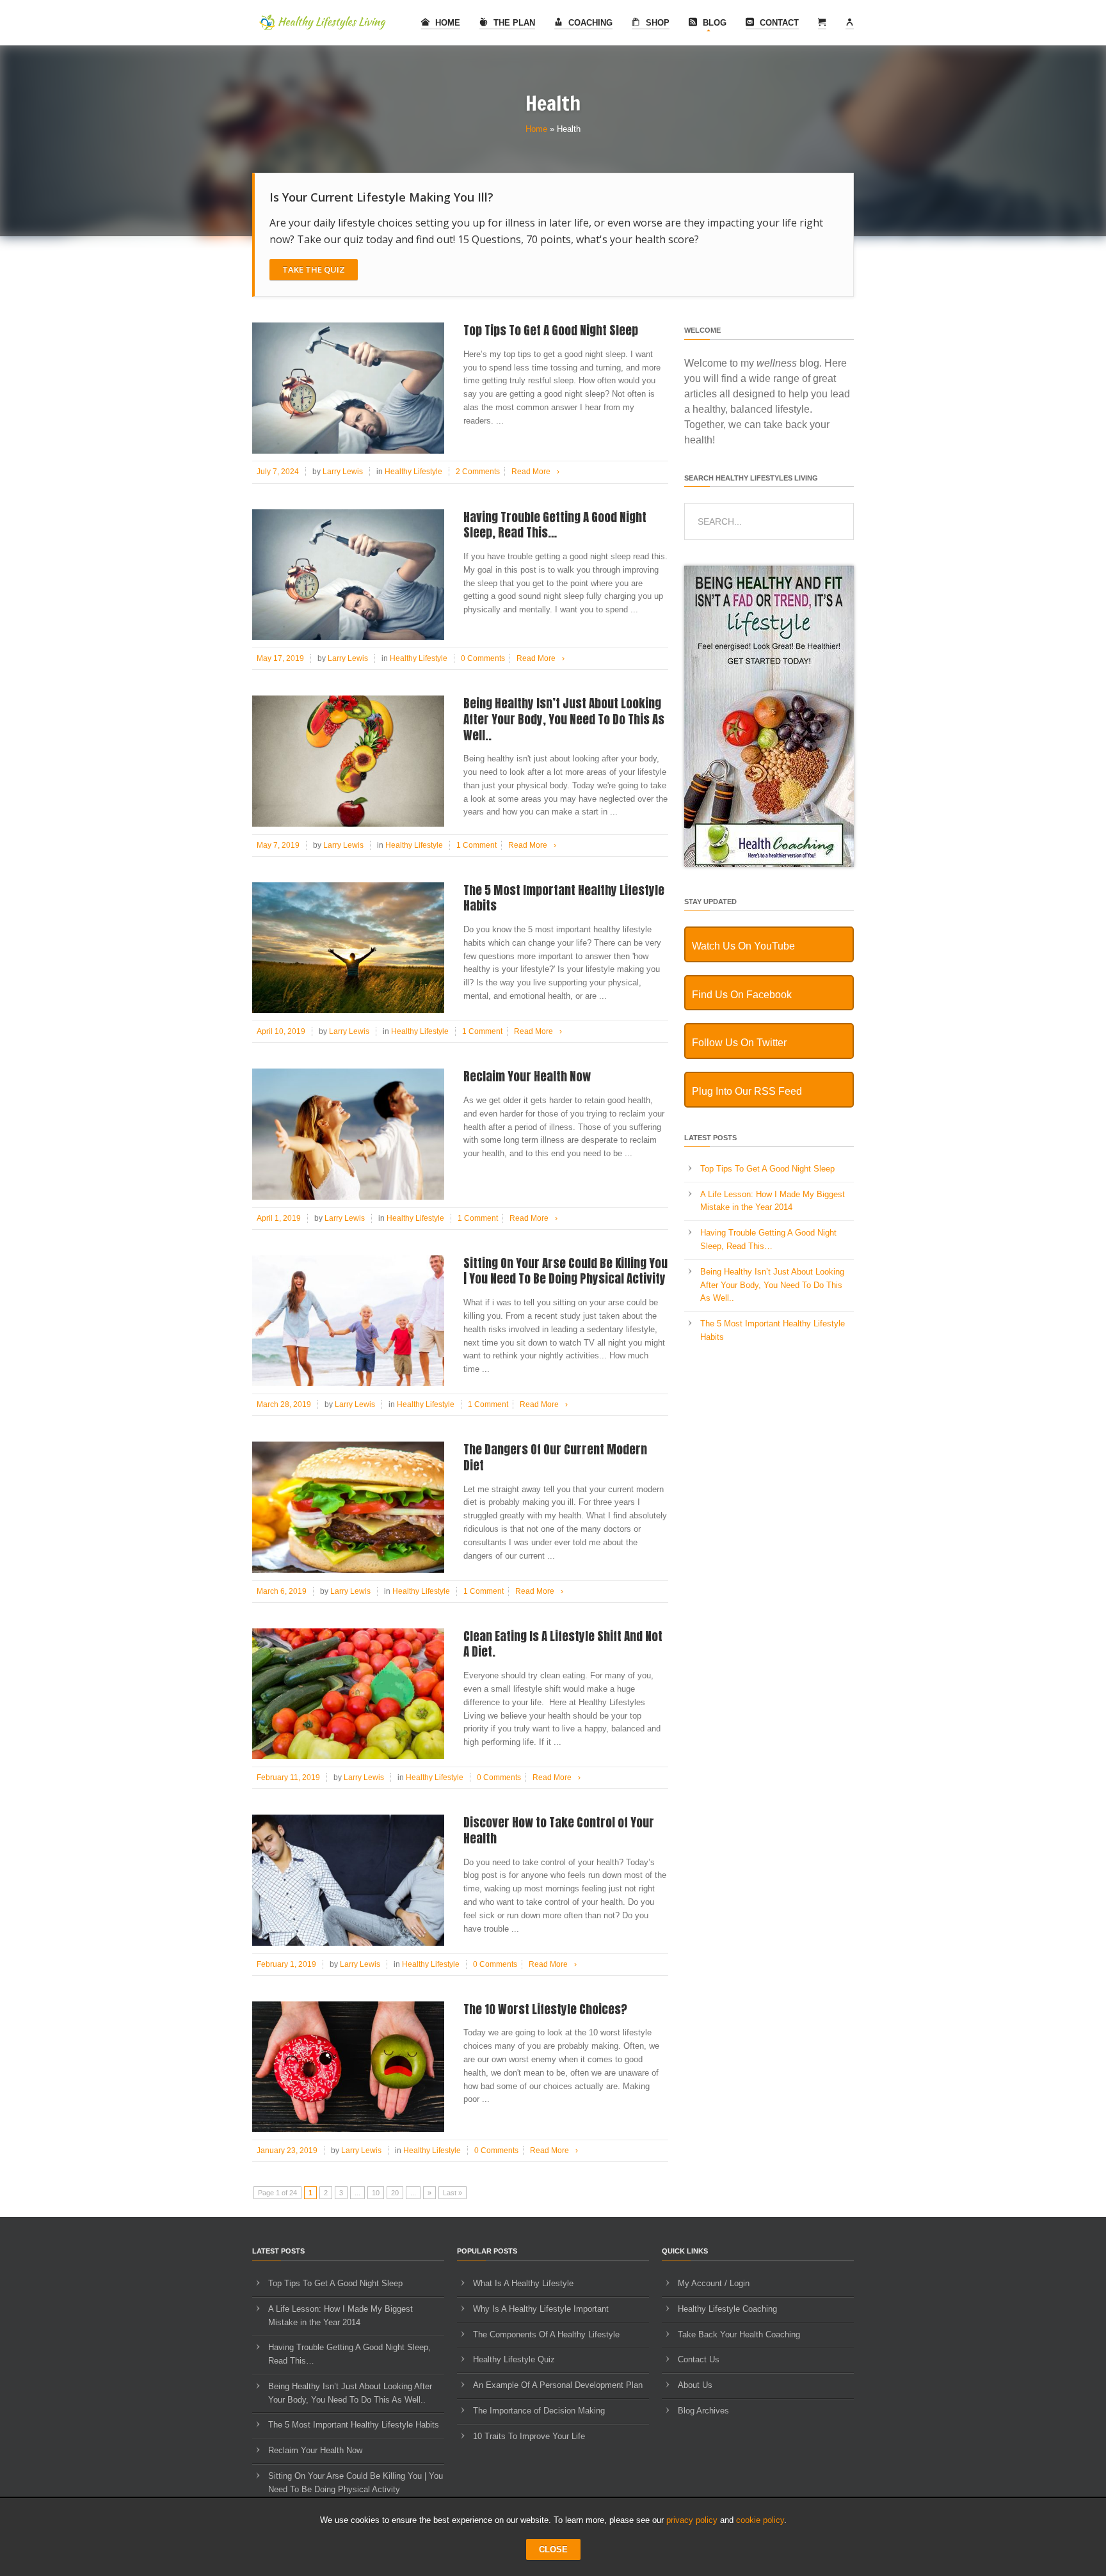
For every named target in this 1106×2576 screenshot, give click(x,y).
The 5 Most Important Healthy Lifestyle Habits (564, 898)
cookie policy (760, 2520)
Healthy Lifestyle (413, 472)
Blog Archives (703, 2411)
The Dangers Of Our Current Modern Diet (555, 1457)
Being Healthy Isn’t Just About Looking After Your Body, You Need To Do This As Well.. (564, 719)
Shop (656, 23)
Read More (535, 472)
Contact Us (699, 2359)
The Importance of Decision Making (539, 2411)
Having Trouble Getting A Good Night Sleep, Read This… (555, 525)
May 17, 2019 (280, 658)
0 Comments (483, 658)
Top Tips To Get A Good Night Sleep (551, 330)
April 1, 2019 (279, 1218)
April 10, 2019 (281, 1031)
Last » (453, 2193)
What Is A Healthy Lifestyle (523, 2283)
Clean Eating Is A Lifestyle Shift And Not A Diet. (563, 1644)
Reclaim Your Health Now (527, 1076)
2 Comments (478, 472)
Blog (713, 23)
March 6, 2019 (282, 1591)
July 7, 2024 (278, 472)
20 (395, 2193)
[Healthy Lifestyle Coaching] (769, 864)
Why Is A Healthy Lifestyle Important (541, 2309)
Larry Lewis (343, 472)
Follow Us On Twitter (739, 1043)
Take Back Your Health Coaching (739, 2334)
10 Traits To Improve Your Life (529, 2436)
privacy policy (692, 2520)
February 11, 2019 (288, 1777)
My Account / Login (714, 2283)
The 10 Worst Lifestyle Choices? (545, 2009)
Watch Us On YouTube (743, 946)
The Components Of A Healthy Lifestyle (546, 2334)
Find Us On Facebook (742, 995)
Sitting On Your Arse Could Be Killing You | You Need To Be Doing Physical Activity (565, 1271)
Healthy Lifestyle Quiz (514, 2359)
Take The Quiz (314, 269)
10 (376, 2193)
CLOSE (553, 2549)
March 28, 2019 (284, 1404)
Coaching (589, 23)
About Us (695, 2385)
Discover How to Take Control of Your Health (559, 1830)
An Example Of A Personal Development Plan (558, 2385)
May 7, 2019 (278, 845)
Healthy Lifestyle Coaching (727, 2309)
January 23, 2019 (287, 2151)
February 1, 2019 (286, 1964)
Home (446, 23)
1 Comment (477, 845)
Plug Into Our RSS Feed (747, 1091)
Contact (778, 23)
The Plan (513, 23)
